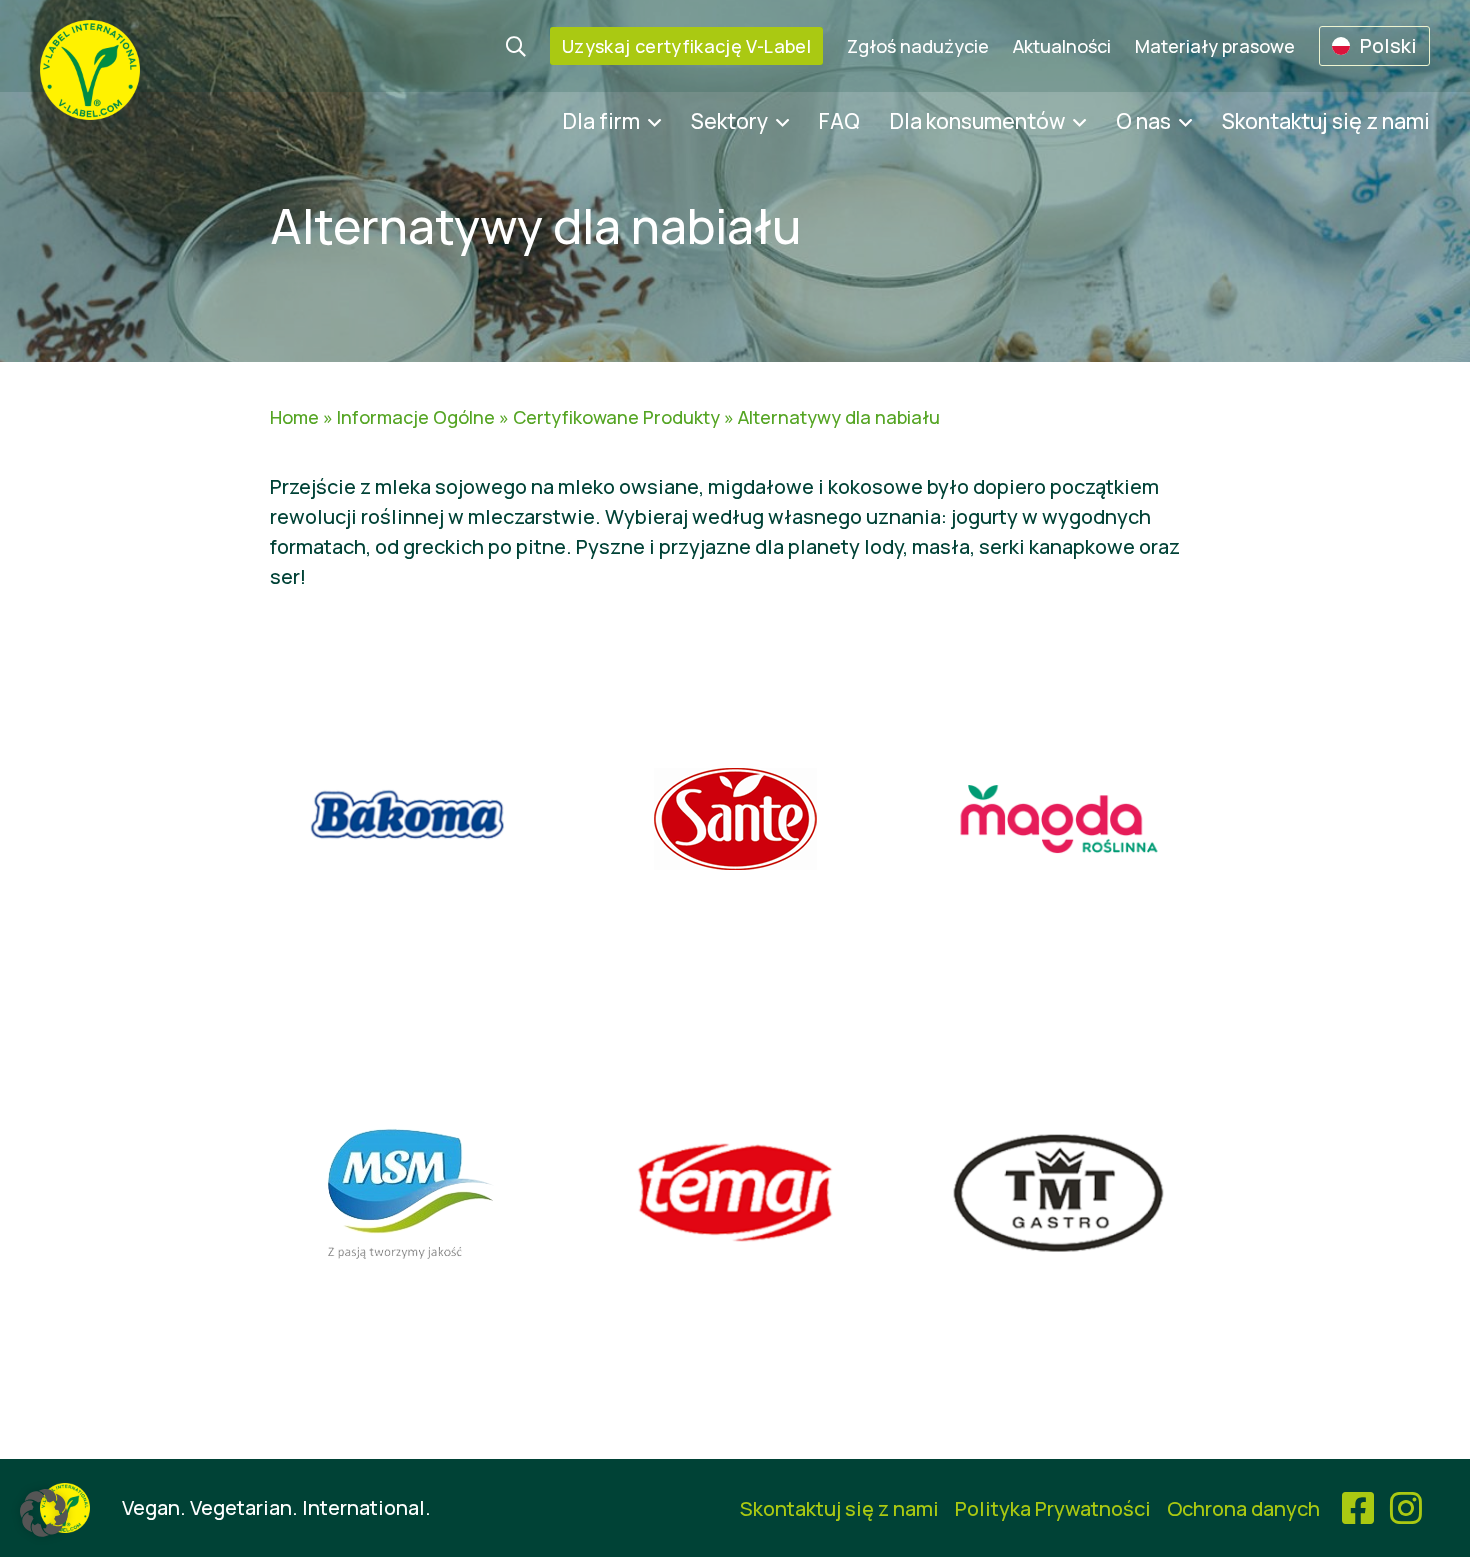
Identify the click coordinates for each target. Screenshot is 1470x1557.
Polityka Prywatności (1053, 1508)
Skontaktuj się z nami (1326, 121)
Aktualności (1062, 46)
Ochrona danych (1243, 1508)
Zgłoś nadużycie (918, 46)
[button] (44, 1513)
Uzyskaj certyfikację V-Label (686, 46)
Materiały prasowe (1215, 46)
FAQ (839, 121)
